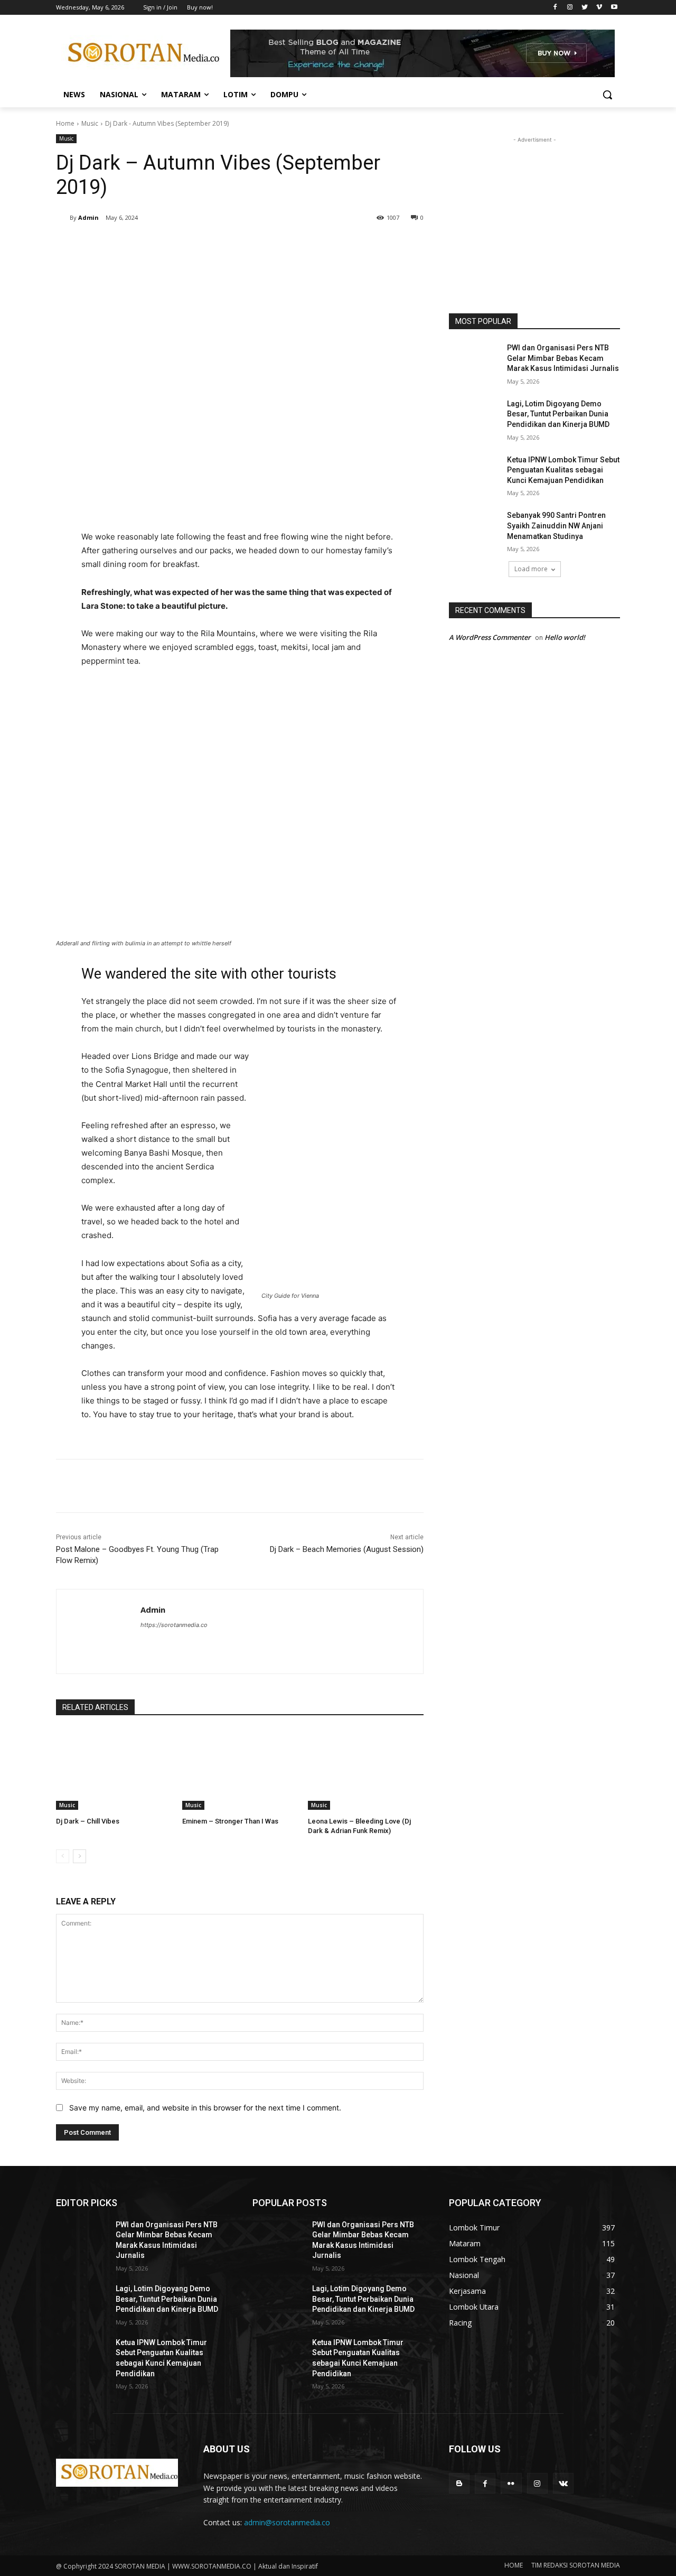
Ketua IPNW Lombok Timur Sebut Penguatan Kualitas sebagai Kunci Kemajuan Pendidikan (563, 470)
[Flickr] (511, 2483)
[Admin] (63, 218)
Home (65, 123)
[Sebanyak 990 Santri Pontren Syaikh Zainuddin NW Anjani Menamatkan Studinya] (475, 528)
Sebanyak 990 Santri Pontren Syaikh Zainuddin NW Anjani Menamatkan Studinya (556, 526)
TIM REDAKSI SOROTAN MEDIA (576, 2565)
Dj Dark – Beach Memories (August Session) (347, 1549)
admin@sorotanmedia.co (287, 2522)
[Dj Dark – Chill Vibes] (114, 1769)
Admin (88, 217)
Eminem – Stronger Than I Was (230, 1821)
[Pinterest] (181, 245)
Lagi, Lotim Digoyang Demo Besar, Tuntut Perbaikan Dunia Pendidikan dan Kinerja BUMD (558, 414)
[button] (607, 95)
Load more (531, 569)
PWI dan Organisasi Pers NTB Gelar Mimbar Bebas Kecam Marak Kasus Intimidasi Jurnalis (563, 358)
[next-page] (79, 1856)
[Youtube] (614, 8)
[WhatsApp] (205, 245)
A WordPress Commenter (490, 637)
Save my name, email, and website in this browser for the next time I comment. (205, 2108)
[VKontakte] (563, 2483)
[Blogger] (459, 2483)
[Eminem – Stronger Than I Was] (240, 1769)
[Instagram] (570, 8)
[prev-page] (63, 1856)
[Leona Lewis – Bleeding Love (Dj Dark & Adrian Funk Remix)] (366, 1769)
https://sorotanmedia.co (174, 1625)
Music (90, 123)
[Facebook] (555, 8)
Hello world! (565, 637)
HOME (514, 2565)
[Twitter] (585, 8)
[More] (230, 245)
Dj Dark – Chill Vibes (88, 1821)
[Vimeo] (599, 8)
